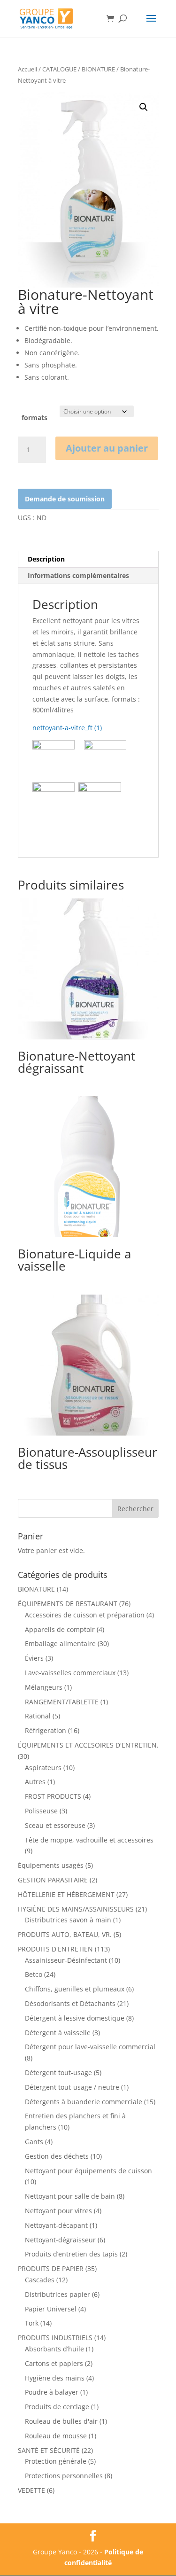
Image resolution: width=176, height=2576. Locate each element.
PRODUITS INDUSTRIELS (55, 2338)
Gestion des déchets (57, 2156)
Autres (35, 1782)
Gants (34, 2142)
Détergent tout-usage (58, 2073)
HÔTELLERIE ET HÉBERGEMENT (66, 1894)
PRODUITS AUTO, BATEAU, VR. (65, 1934)
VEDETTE (31, 2490)
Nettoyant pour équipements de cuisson (88, 2171)
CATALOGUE (59, 69)
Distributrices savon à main (68, 1920)
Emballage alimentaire (60, 1643)
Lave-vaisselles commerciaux (70, 1673)
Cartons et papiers (54, 2363)
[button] (144, 107)
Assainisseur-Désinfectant (66, 1960)
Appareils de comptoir (60, 1629)
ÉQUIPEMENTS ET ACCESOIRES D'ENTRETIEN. (88, 1745)
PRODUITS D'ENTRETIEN (55, 1949)
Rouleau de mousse (56, 2436)
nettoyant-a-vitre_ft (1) (67, 728)
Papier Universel (51, 2309)
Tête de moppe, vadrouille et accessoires (89, 1840)
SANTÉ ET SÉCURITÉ (49, 2450)
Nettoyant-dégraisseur (60, 2240)
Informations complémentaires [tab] (78, 575)
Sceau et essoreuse (55, 1825)
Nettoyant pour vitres (58, 2211)
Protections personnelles (64, 2476)
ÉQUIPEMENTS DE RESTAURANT (68, 1604)
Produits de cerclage (57, 2407)
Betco (34, 1974)
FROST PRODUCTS (53, 1796)
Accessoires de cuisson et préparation (85, 1615)
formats (34, 418)
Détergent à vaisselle (58, 2033)
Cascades (40, 2280)
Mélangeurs (44, 1687)
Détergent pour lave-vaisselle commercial (90, 2047)
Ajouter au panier (107, 448)
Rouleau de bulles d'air (61, 2421)
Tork (32, 2323)
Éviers (34, 1658)
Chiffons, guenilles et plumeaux (75, 1989)
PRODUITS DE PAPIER (51, 2268)
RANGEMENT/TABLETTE (62, 1702)
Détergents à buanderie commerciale (84, 2102)
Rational (38, 1716)
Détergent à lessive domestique (75, 2018)
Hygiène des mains (55, 2378)
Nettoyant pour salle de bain (70, 2196)
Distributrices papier (57, 2294)
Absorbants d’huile (54, 2349)
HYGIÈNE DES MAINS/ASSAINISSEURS (76, 1909)
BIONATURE (98, 69)
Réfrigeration (46, 1730)
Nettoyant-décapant (56, 2225)
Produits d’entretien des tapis (71, 2254)
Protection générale (56, 2461)
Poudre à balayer (52, 2392)
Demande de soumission (65, 499)
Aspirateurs (43, 1768)
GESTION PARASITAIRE (53, 1880)
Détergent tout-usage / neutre (72, 2087)
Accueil (27, 69)
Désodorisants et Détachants (70, 2003)
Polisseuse (41, 1811)
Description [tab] (46, 559)
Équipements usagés (51, 1865)
